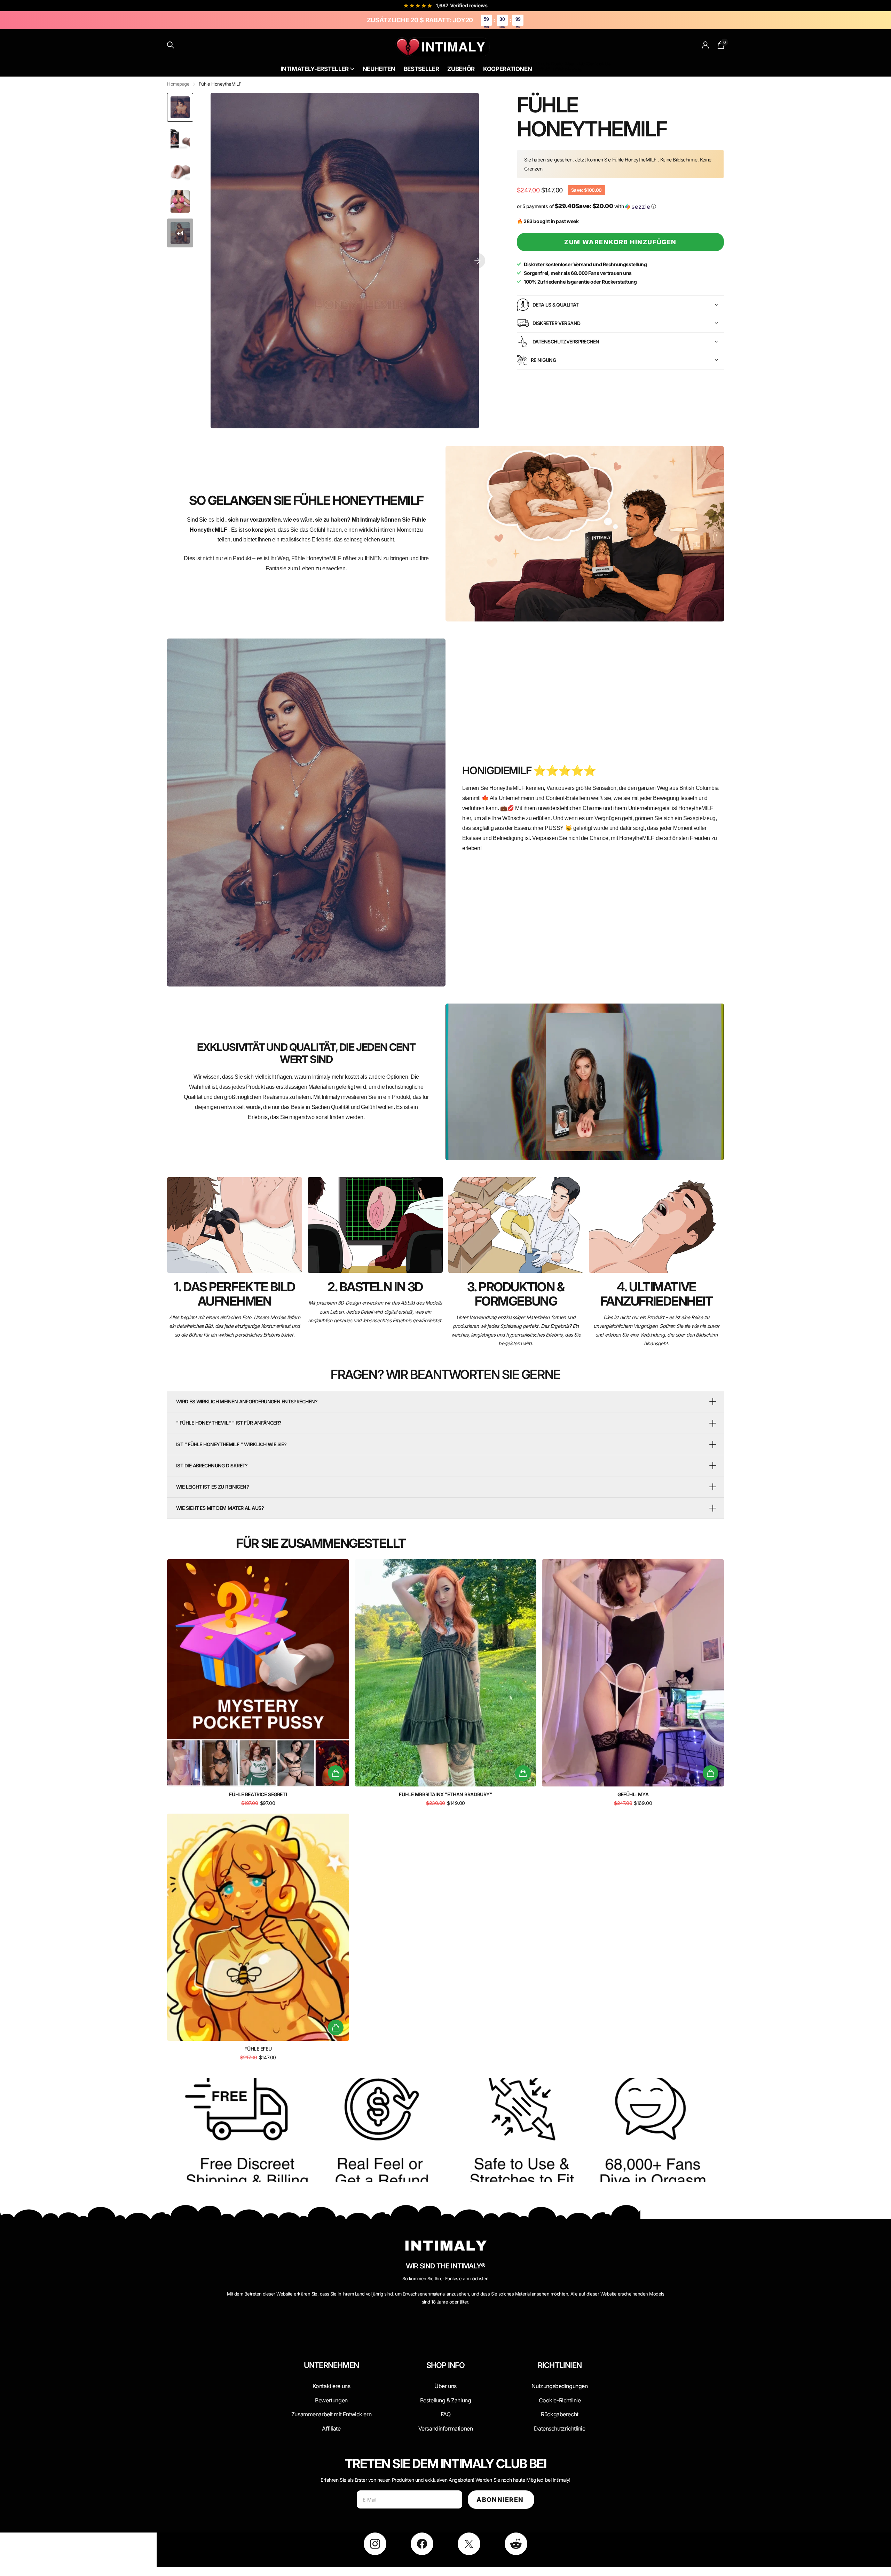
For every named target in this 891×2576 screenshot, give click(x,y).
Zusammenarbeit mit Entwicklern (331, 2414)
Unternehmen (331, 2365)
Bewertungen (331, 2400)
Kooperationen (508, 69)
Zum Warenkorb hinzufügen (620, 242)
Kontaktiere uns (332, 2386)
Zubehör (461, 69)
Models (573, 69)
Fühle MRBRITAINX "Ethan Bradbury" (445, 1794)
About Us (575, 64)
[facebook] (422, 2544)
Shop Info (446, 2365)
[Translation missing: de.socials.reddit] (516, 2544)
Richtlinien (560, 2365)
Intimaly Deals (547, 64)
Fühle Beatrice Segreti (258, 1794)
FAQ (446, 2414)
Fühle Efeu (258, 2049)
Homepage (178, 84)
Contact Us (598, 64)
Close (331, 2382)
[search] (171, 45)
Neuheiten (379, 69)
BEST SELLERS (548, 69)
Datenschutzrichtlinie (559, 2428)
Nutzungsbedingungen (559, 2386)
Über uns (445, 2386)
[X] (469, 2544)
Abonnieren (501, 2500)
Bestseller (421, 69)
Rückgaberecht (560, 2414)
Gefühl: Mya (633, 1794)
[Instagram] (375, 2544)
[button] (478, 261)
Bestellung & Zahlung (446, 2400)
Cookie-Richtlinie (560, 2400)
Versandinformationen (446, 2428)
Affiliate (331, 2428)
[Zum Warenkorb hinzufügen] (336, 1773)
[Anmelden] (706, 45)
